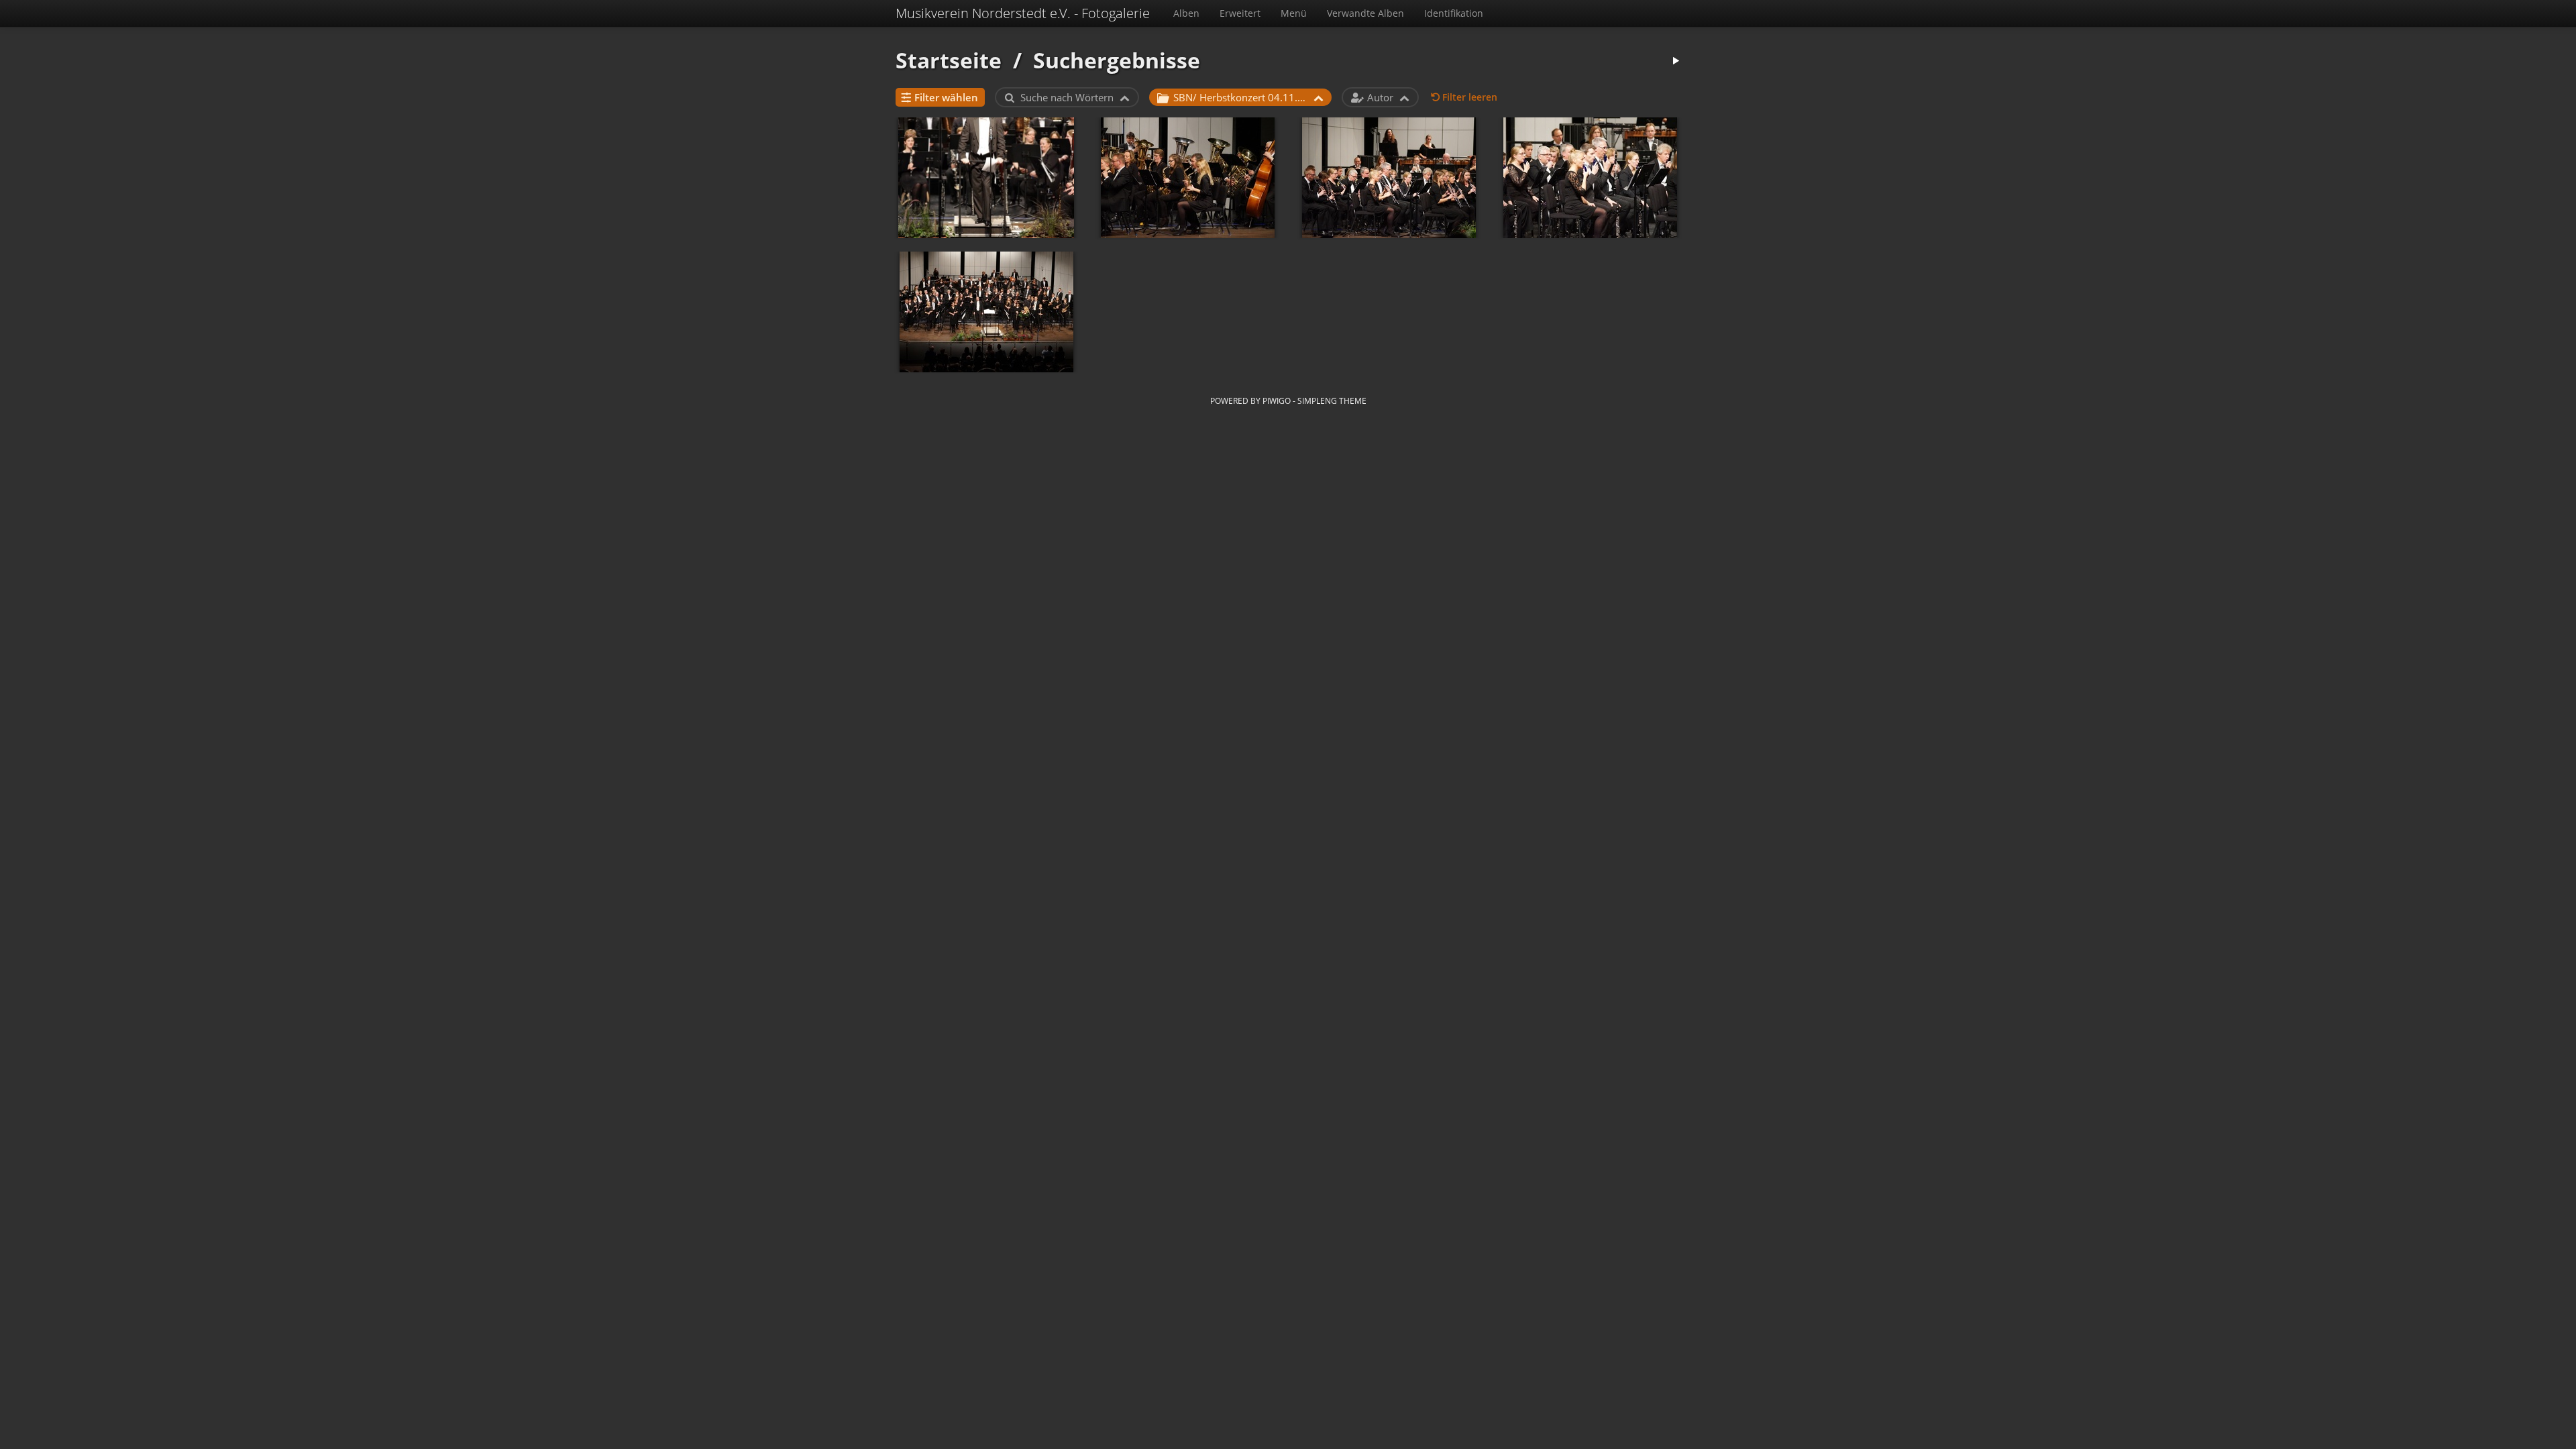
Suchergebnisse (1117, 60)
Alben (1186, 13)
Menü (1294, 13)
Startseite (949, 60)
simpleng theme (1332, 400)
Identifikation (1454, 13)
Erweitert (1240, 13)
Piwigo (1277, 400)
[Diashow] (1676, 61)
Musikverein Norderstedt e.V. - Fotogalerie (1023, 13)
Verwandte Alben (1365, 13)
